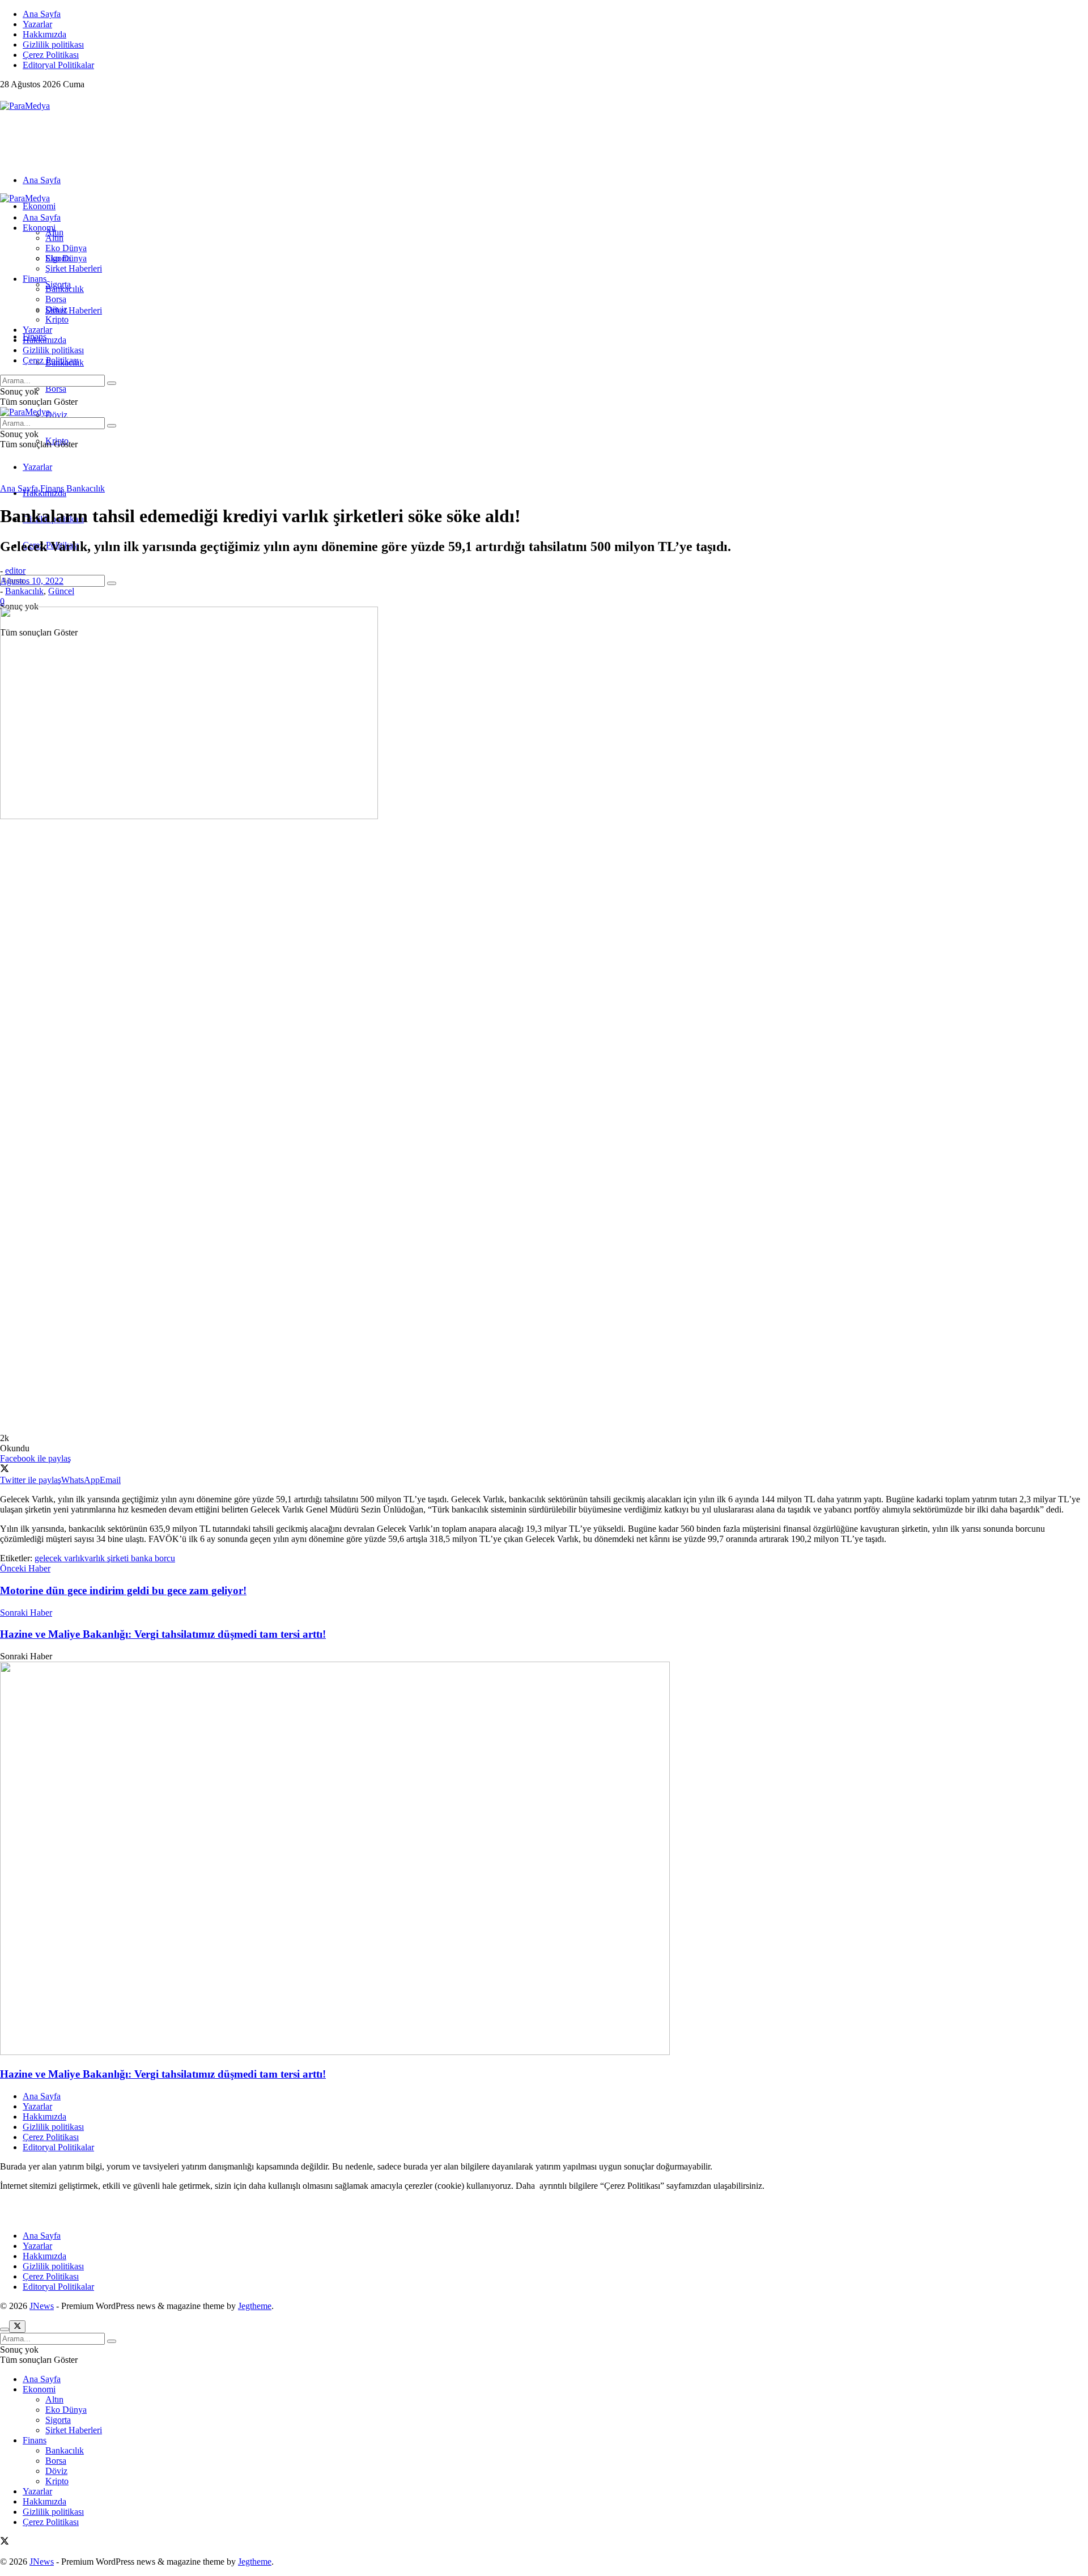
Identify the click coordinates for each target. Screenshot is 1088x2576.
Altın (54, 238)
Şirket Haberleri (74, 310)
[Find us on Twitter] (5, 96)
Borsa (56, 389)
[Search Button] (112, 583)
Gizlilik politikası (53, 45)
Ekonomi (39, 206)
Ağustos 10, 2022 (32, 581)
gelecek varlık (59, 1558)
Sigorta (58, 258)
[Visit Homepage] (25, 106)
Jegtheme (255, 2306)
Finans (35, 279)
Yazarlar (37, 24)
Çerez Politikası (51, 55)
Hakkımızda (44, 34)
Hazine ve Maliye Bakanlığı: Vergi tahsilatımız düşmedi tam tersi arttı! (163, 2074)
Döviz (56, 415)
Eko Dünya (66, 248)
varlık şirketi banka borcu (130, 1558)
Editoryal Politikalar (58, 65)
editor (15, 571)
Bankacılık (65, 289)
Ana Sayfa (42, 14)
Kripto (57, 319)
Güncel (61, 591)
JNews (42, 2306)
